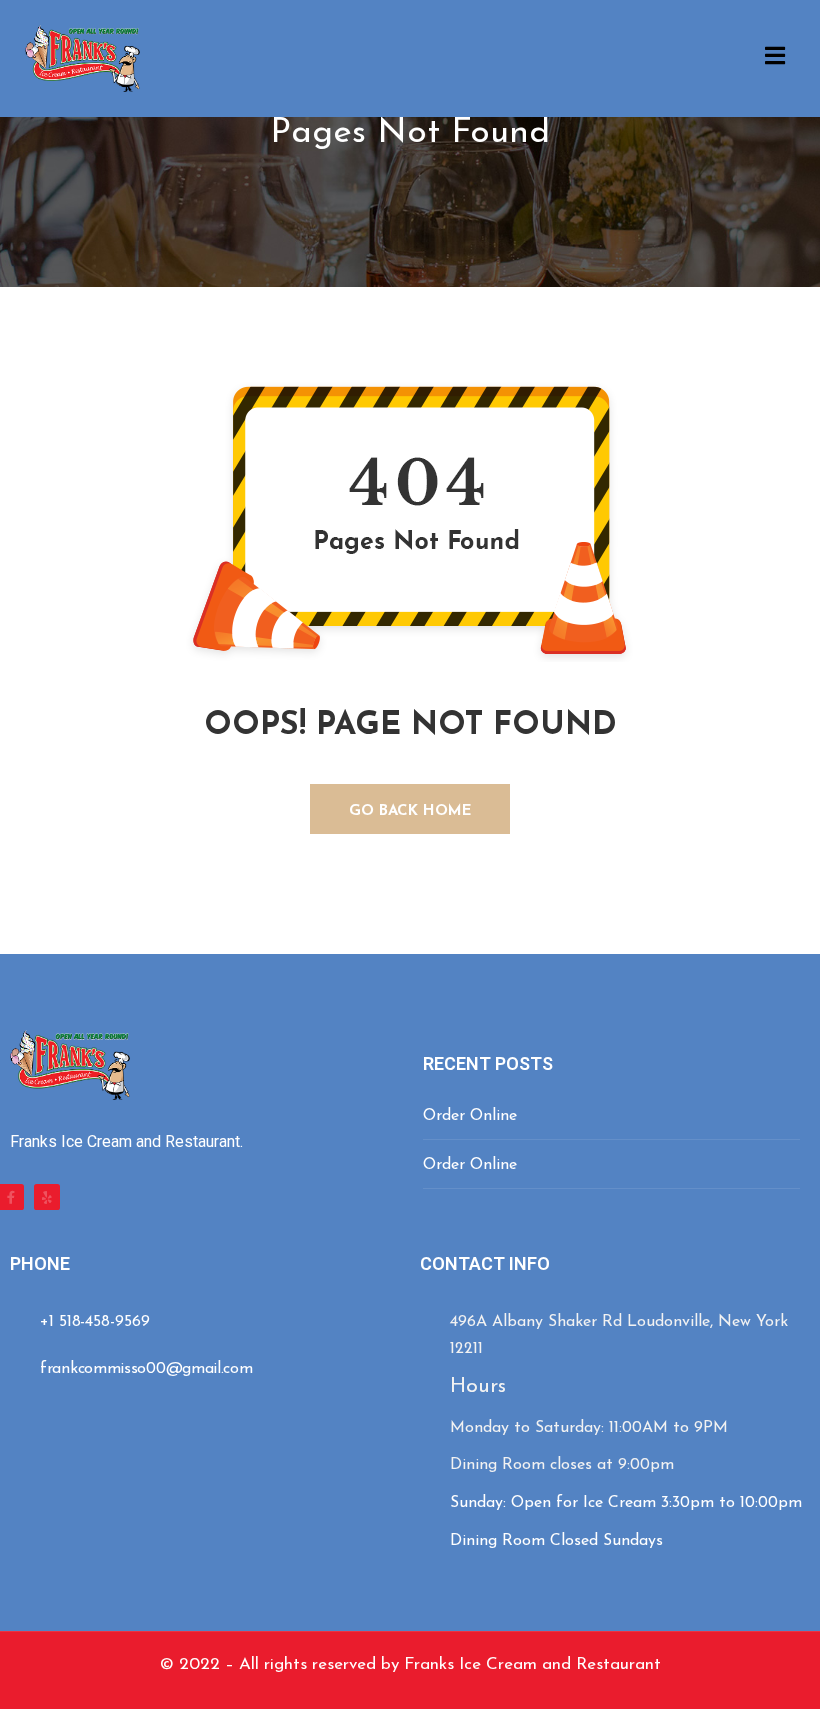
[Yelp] (47, 1197)
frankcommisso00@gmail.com (146, 1369)
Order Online (470, 1116)
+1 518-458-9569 (95, 1322)
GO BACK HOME (410, 811)
